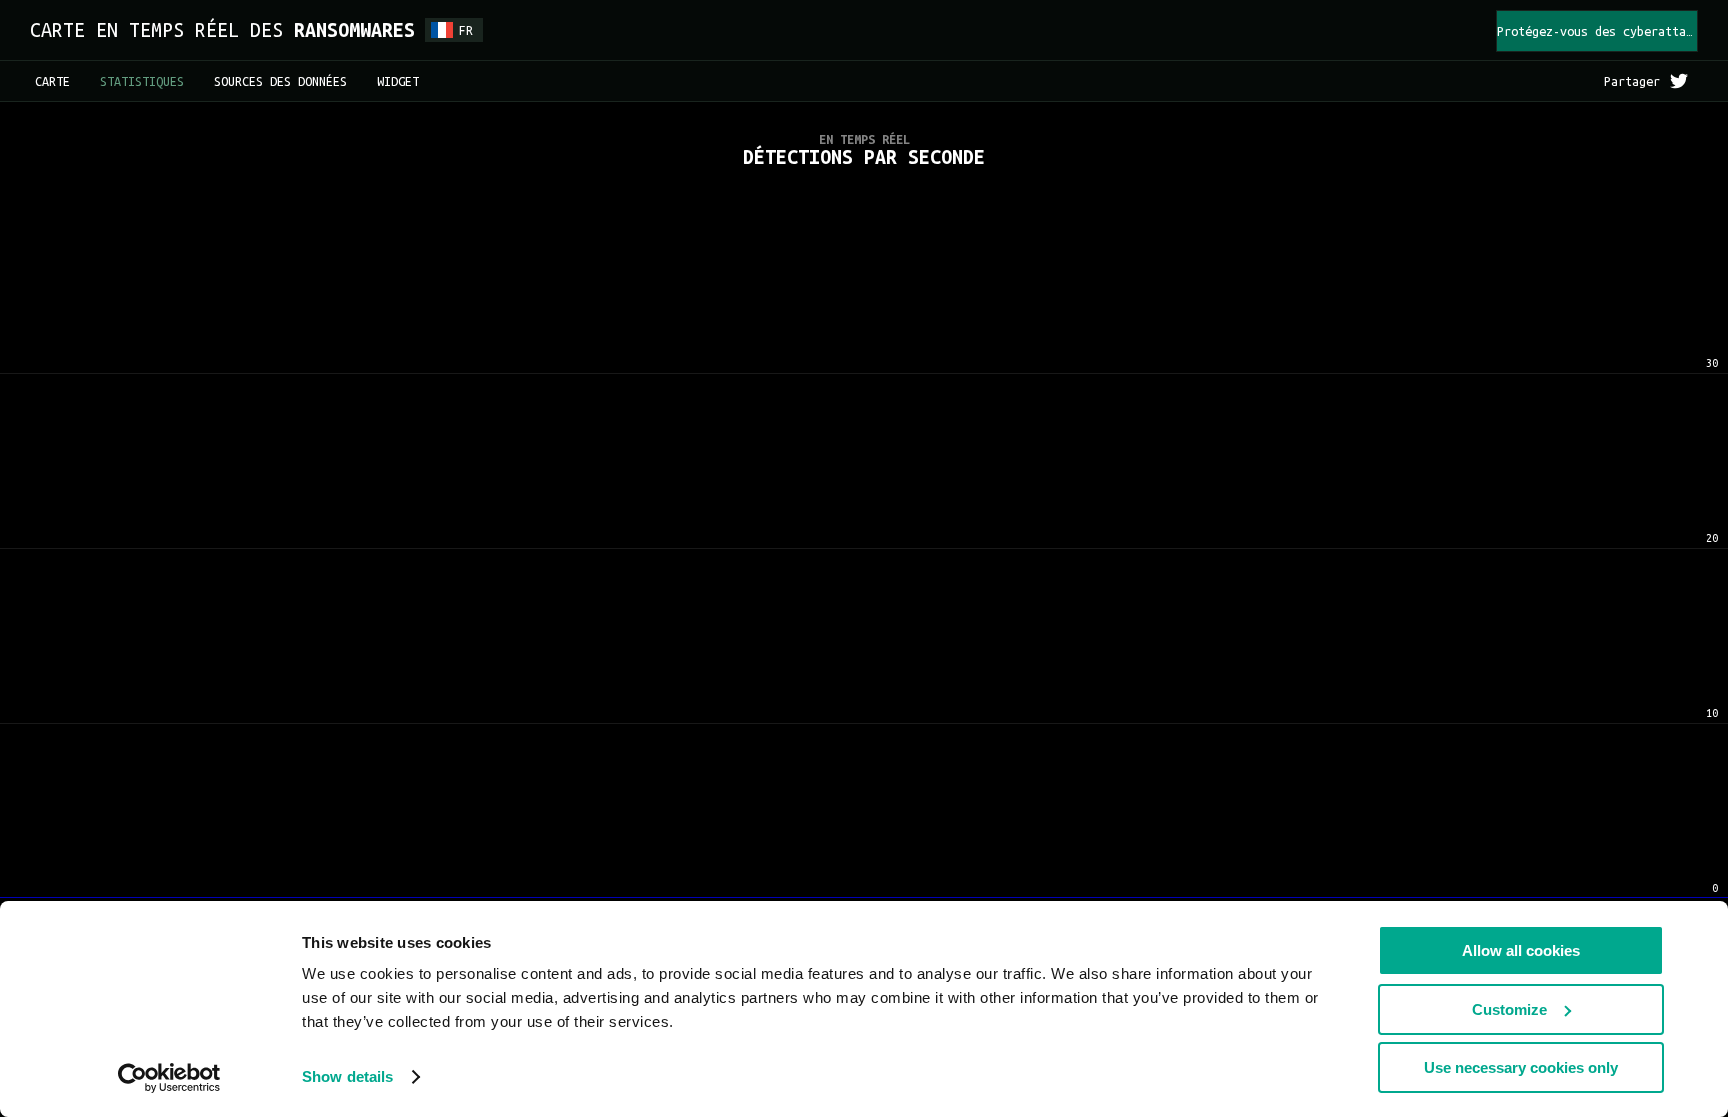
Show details (347, 1076)
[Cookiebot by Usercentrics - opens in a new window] (169, 1078)
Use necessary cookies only (1521, 1067)
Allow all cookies (1521, 950)
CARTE (52, 81)
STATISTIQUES (142, 81)
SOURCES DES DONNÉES (280, 81)
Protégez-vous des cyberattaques (1597, 31)
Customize (1509, 1009)
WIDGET (398, 81)
